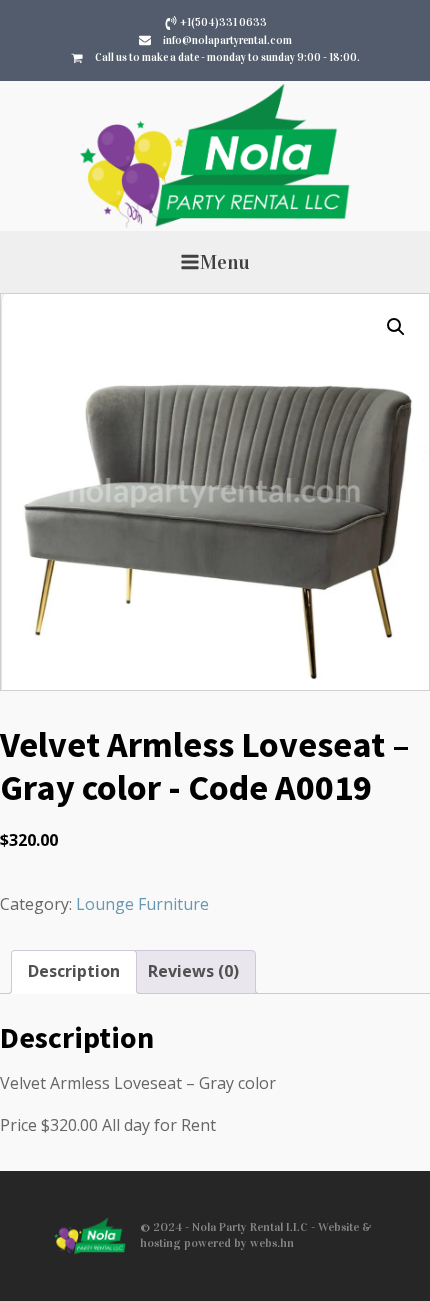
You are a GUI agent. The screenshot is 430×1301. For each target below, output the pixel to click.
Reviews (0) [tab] (193, 971)
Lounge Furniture (142, 904)
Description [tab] (74, 971)
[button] (396, 327)
